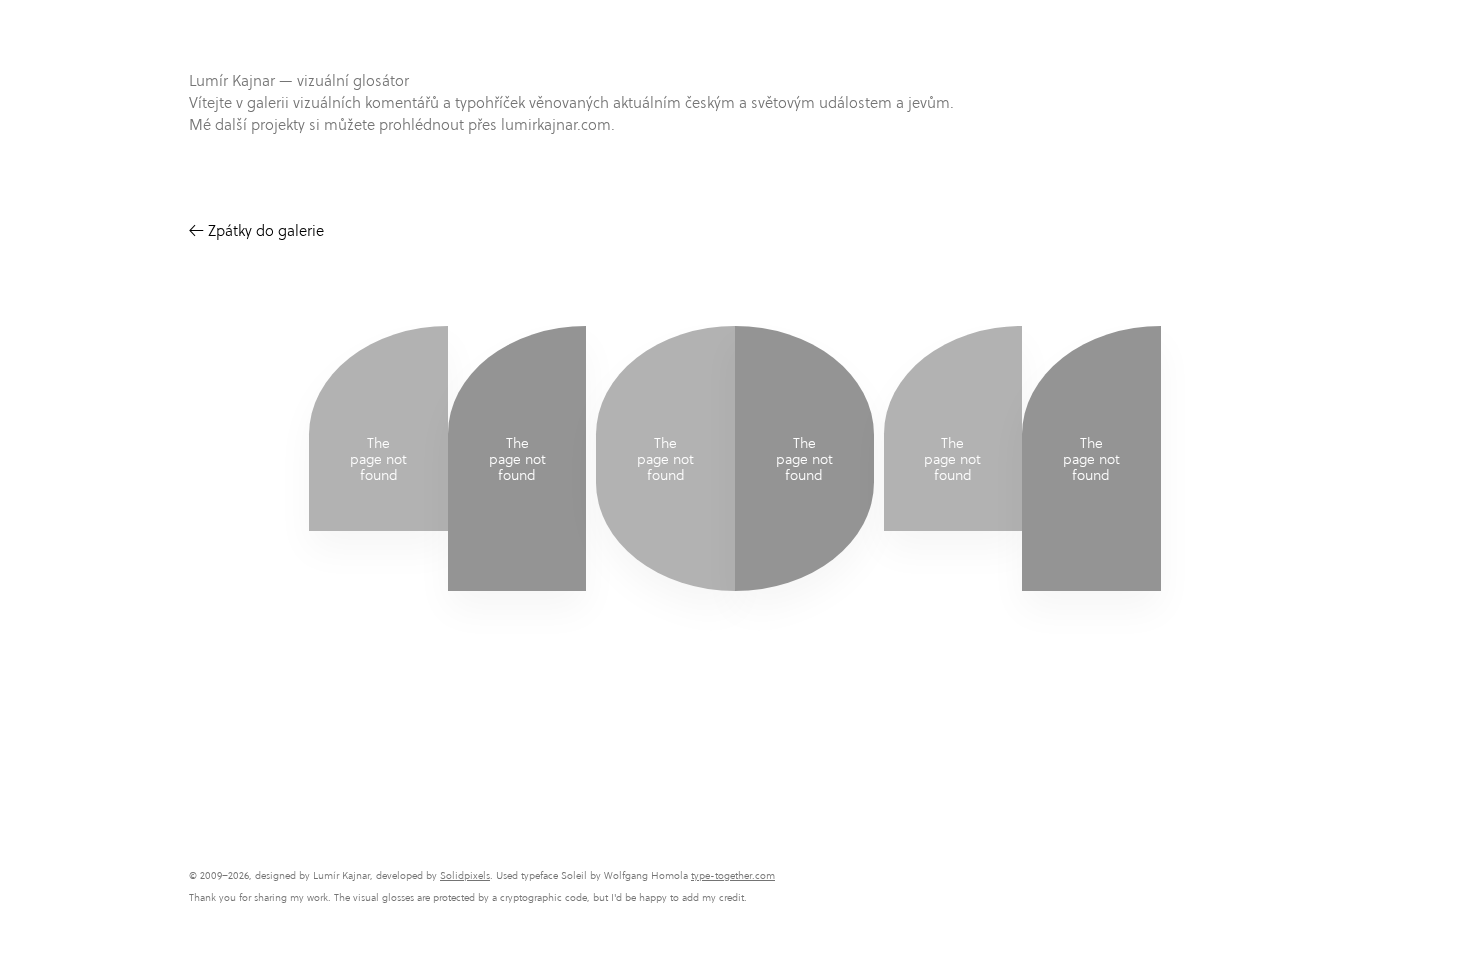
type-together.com (733, 875)
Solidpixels (465, 875)
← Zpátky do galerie (256, 230)
